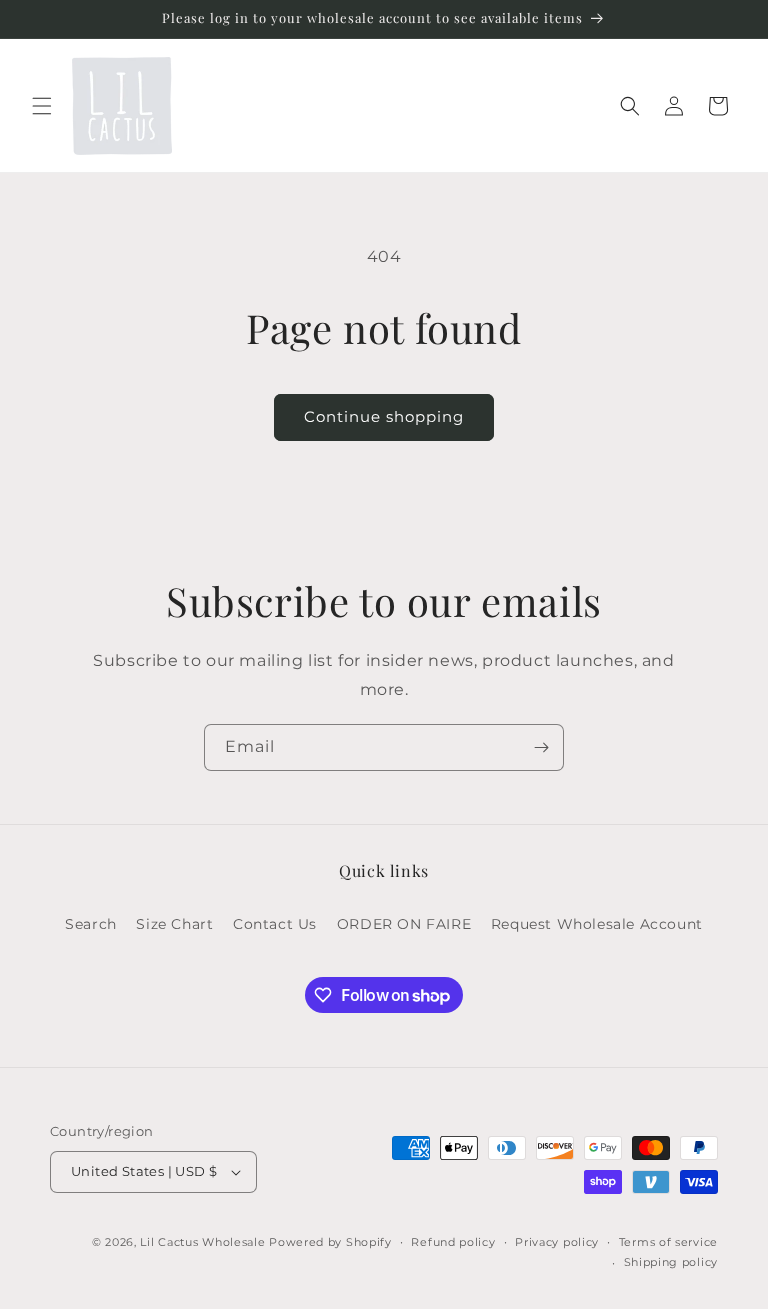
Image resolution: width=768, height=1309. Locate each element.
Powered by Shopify (330, 1242)
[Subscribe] (541, 747)
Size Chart (174, 924)
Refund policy (453, 1242)
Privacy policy (557, 1242)
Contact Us (275, 924)
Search (91, 924)
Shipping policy (671, 1262)
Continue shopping (384, 416)
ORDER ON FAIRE (404, 924)
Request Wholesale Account (597, 924)
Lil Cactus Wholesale (202, 1242)
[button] (42, 106)
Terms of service (668, 1242)
